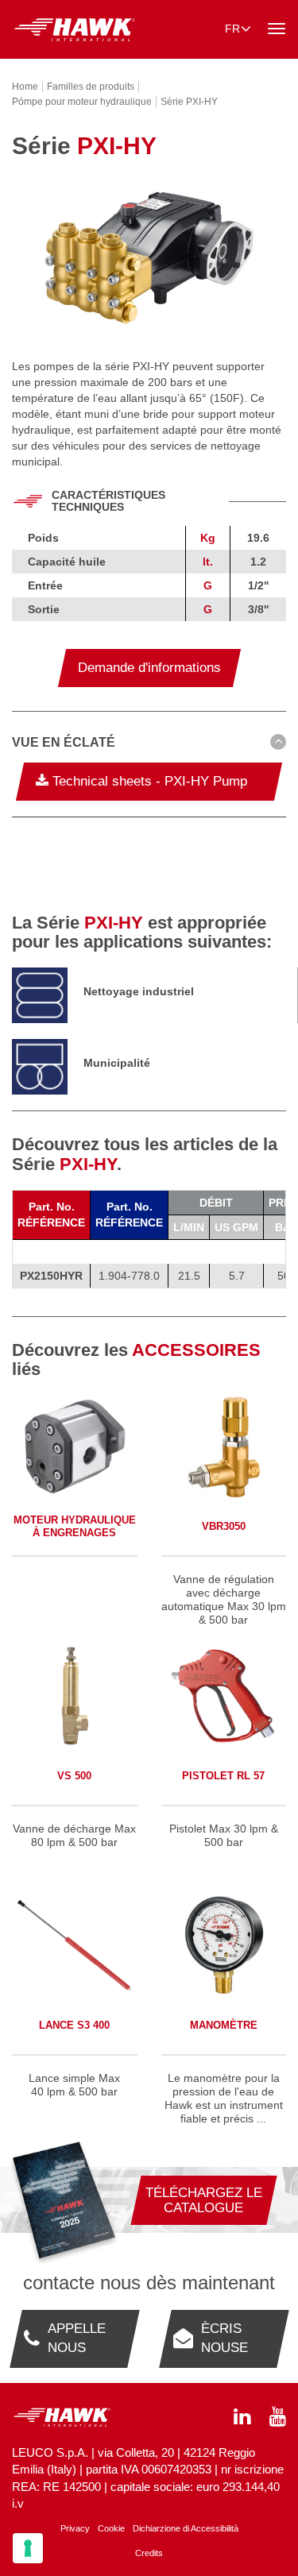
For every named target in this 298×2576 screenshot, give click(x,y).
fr (232, 29)
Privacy (75, 2528)
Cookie (111, 2528)
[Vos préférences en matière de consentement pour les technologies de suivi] (28, 2548)
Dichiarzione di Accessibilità (186, 2528)
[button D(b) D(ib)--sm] (149, 743)
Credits (149, 2553)
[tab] (149, 745)
